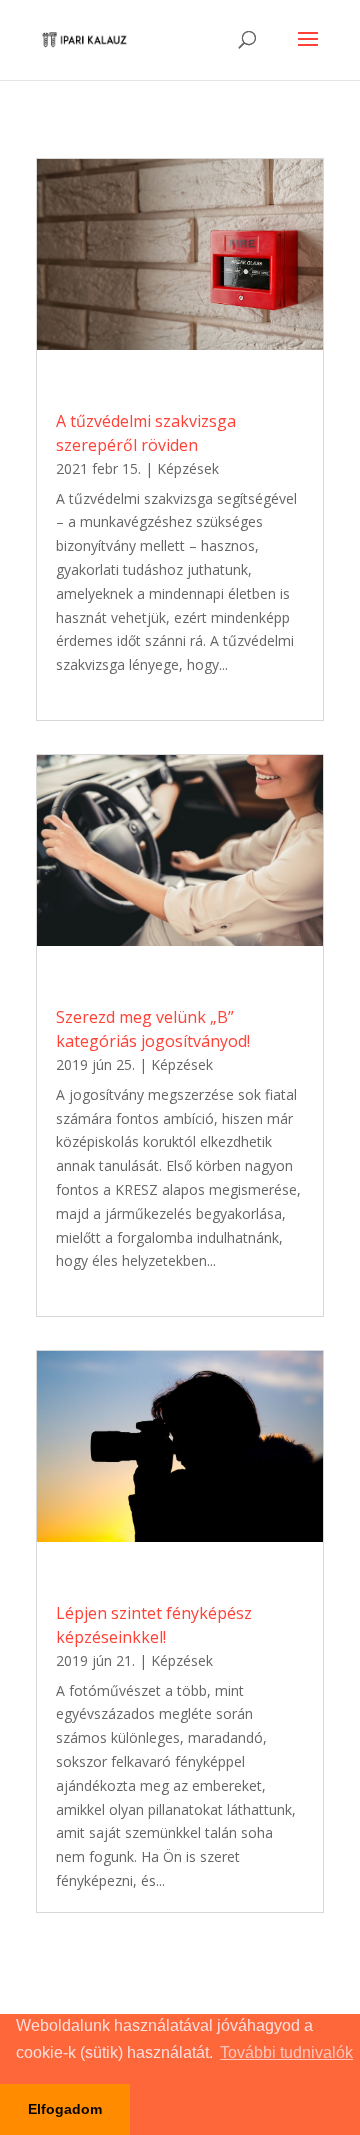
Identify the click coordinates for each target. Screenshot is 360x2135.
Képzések (188, 468)
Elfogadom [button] (65, 2109)
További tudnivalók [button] (286, 2052)
